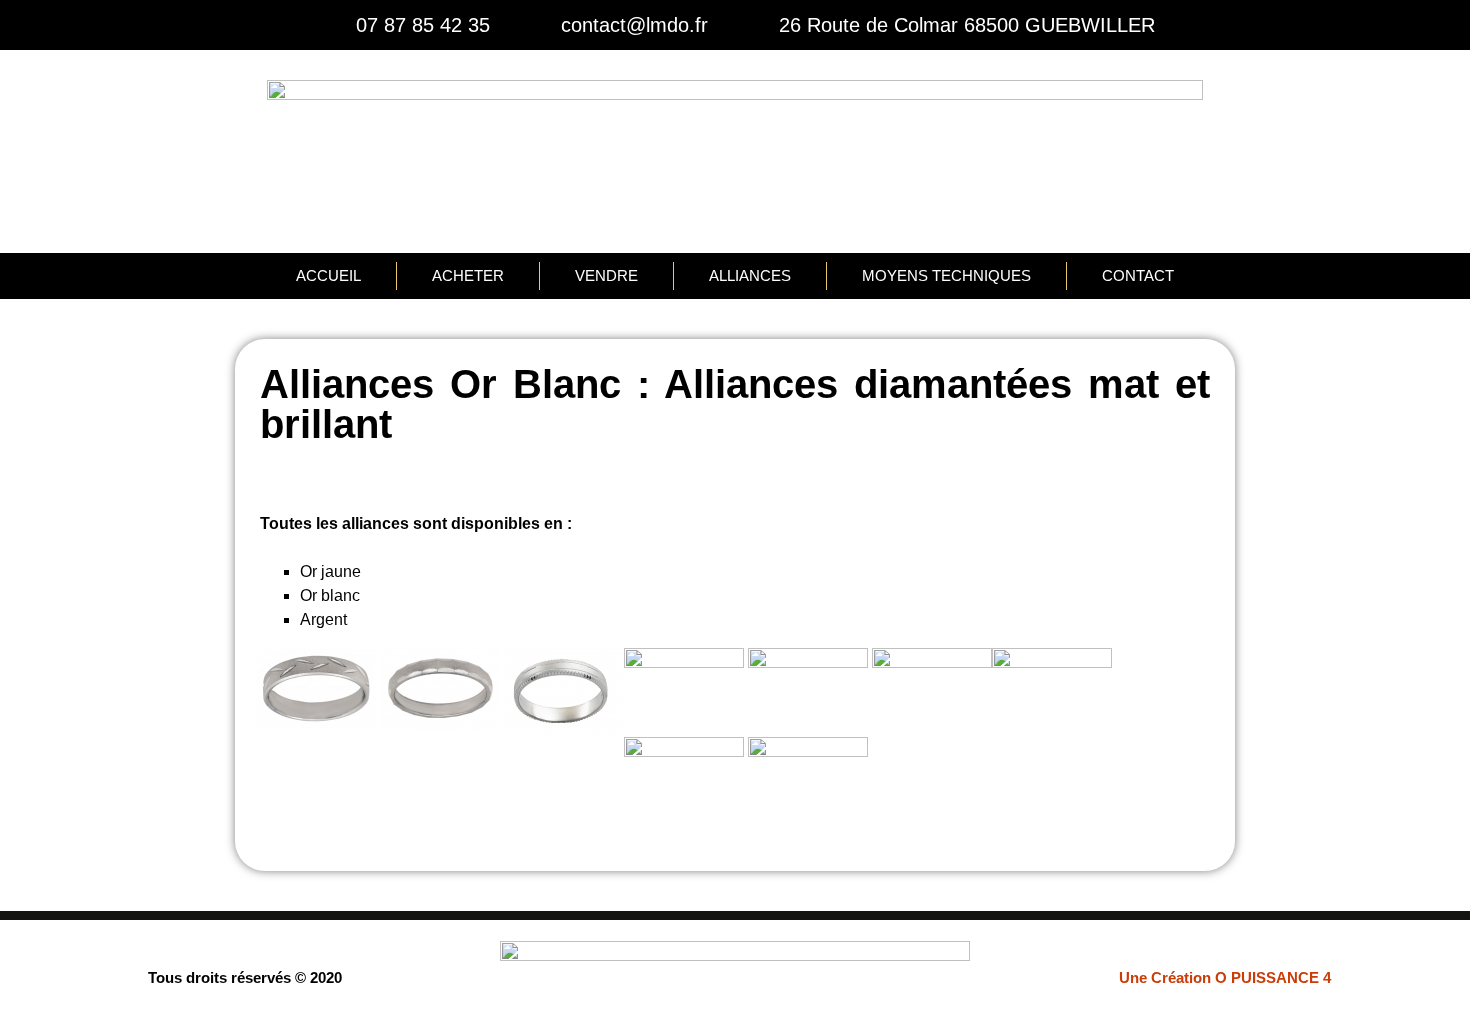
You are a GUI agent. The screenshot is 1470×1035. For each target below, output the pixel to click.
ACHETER (468, 275)
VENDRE (606, 275)
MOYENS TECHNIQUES (946, 275)
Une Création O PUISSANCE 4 (1225, 977)
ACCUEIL (328, 275)
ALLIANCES (750, 275)
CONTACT (1138, 275)
